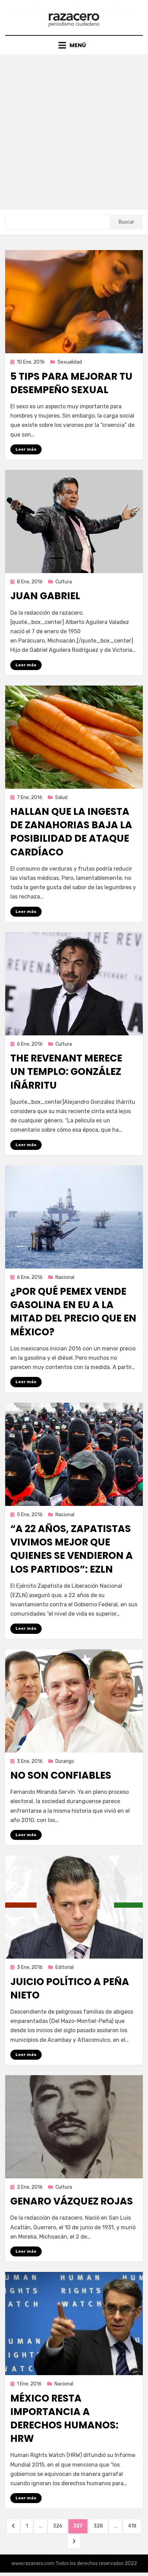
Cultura (64, 582)
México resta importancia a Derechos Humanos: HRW (64, 2419)
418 (134, 2526)
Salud (61, 797)
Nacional (65, 1277)
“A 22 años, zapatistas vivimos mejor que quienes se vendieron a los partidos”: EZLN (72, 1549)
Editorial (65, 1967)
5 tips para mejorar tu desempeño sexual (71, 383)
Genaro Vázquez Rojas (72, 2201)
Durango (65, 1761)
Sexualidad (70, 362)
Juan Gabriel (45, 596)
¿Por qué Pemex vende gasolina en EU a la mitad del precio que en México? (73, 1312)
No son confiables (61, 1775)
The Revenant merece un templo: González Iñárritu (66, 1072)
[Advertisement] (74, 132)
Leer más (26, 449)
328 (101, 2526)
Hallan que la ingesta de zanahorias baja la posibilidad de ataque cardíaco (71, 832)
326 (60, 2526)
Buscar (126, 222)
